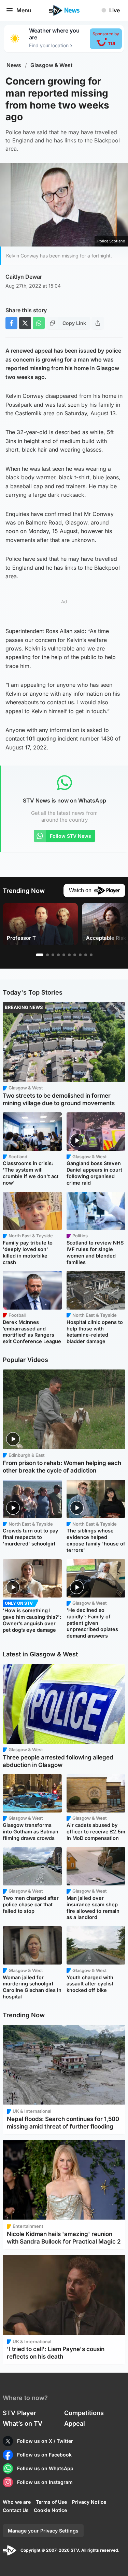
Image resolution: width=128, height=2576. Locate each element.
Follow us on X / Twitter (45, 2441)
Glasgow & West (52, 65)
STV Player (19, 2413)
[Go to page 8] (80, 955)
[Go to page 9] (86, 955)
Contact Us (16, 2510)
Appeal (75, 2423)
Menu (24, 10)
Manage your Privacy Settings (43, 2531)
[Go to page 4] (58, 955)
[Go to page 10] (91, 955)
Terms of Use (51, 2502)
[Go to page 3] (53, 955)
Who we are (17, 2502)
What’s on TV (23, 2423)
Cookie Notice (50, 2510)
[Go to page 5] (64, 955)
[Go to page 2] (47, 955)
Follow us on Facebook (44, 2455)
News (14, 65)
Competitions (84, 2413)
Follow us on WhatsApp (45, 2468)
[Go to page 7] (75, 955)
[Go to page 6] (69, 955)
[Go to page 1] (40, 955)
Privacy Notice (89, 2502)
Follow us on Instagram (45, 2482)
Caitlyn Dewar (24, 277)
